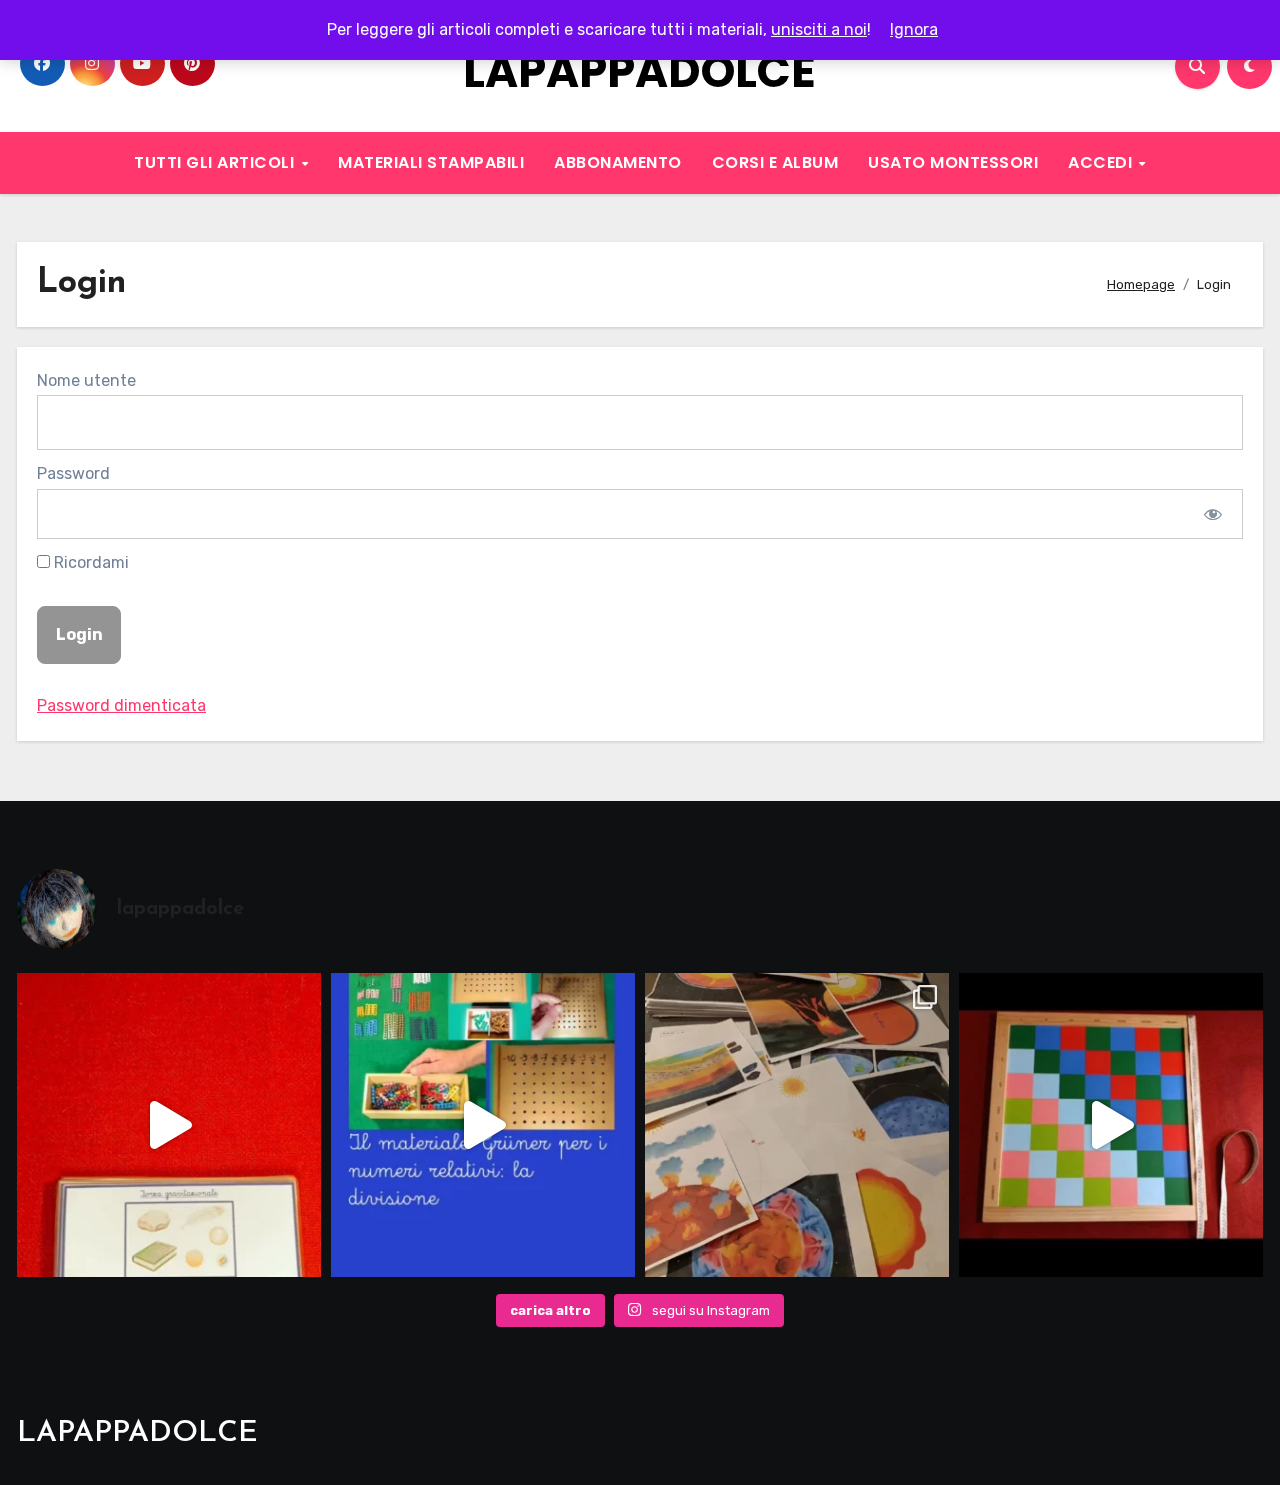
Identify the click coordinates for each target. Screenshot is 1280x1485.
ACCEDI (1102, 162)
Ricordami (89, 562)
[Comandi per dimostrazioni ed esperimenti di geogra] (169, 1125)
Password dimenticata (121, 705)
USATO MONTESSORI (953, 162)
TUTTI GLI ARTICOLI (216, 162)
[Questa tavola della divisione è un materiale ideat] (483, 1125)
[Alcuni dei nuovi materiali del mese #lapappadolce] (797, 1125)
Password (73, 473)
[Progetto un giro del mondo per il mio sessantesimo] (1111, 1125)
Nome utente (86, 380)
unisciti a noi (819, 29)
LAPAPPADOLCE (639, 71)
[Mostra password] (1213, 514)
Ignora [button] (914, 29)
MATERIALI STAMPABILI (431, 162)
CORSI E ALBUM (775, 162)
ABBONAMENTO (618, 162)
